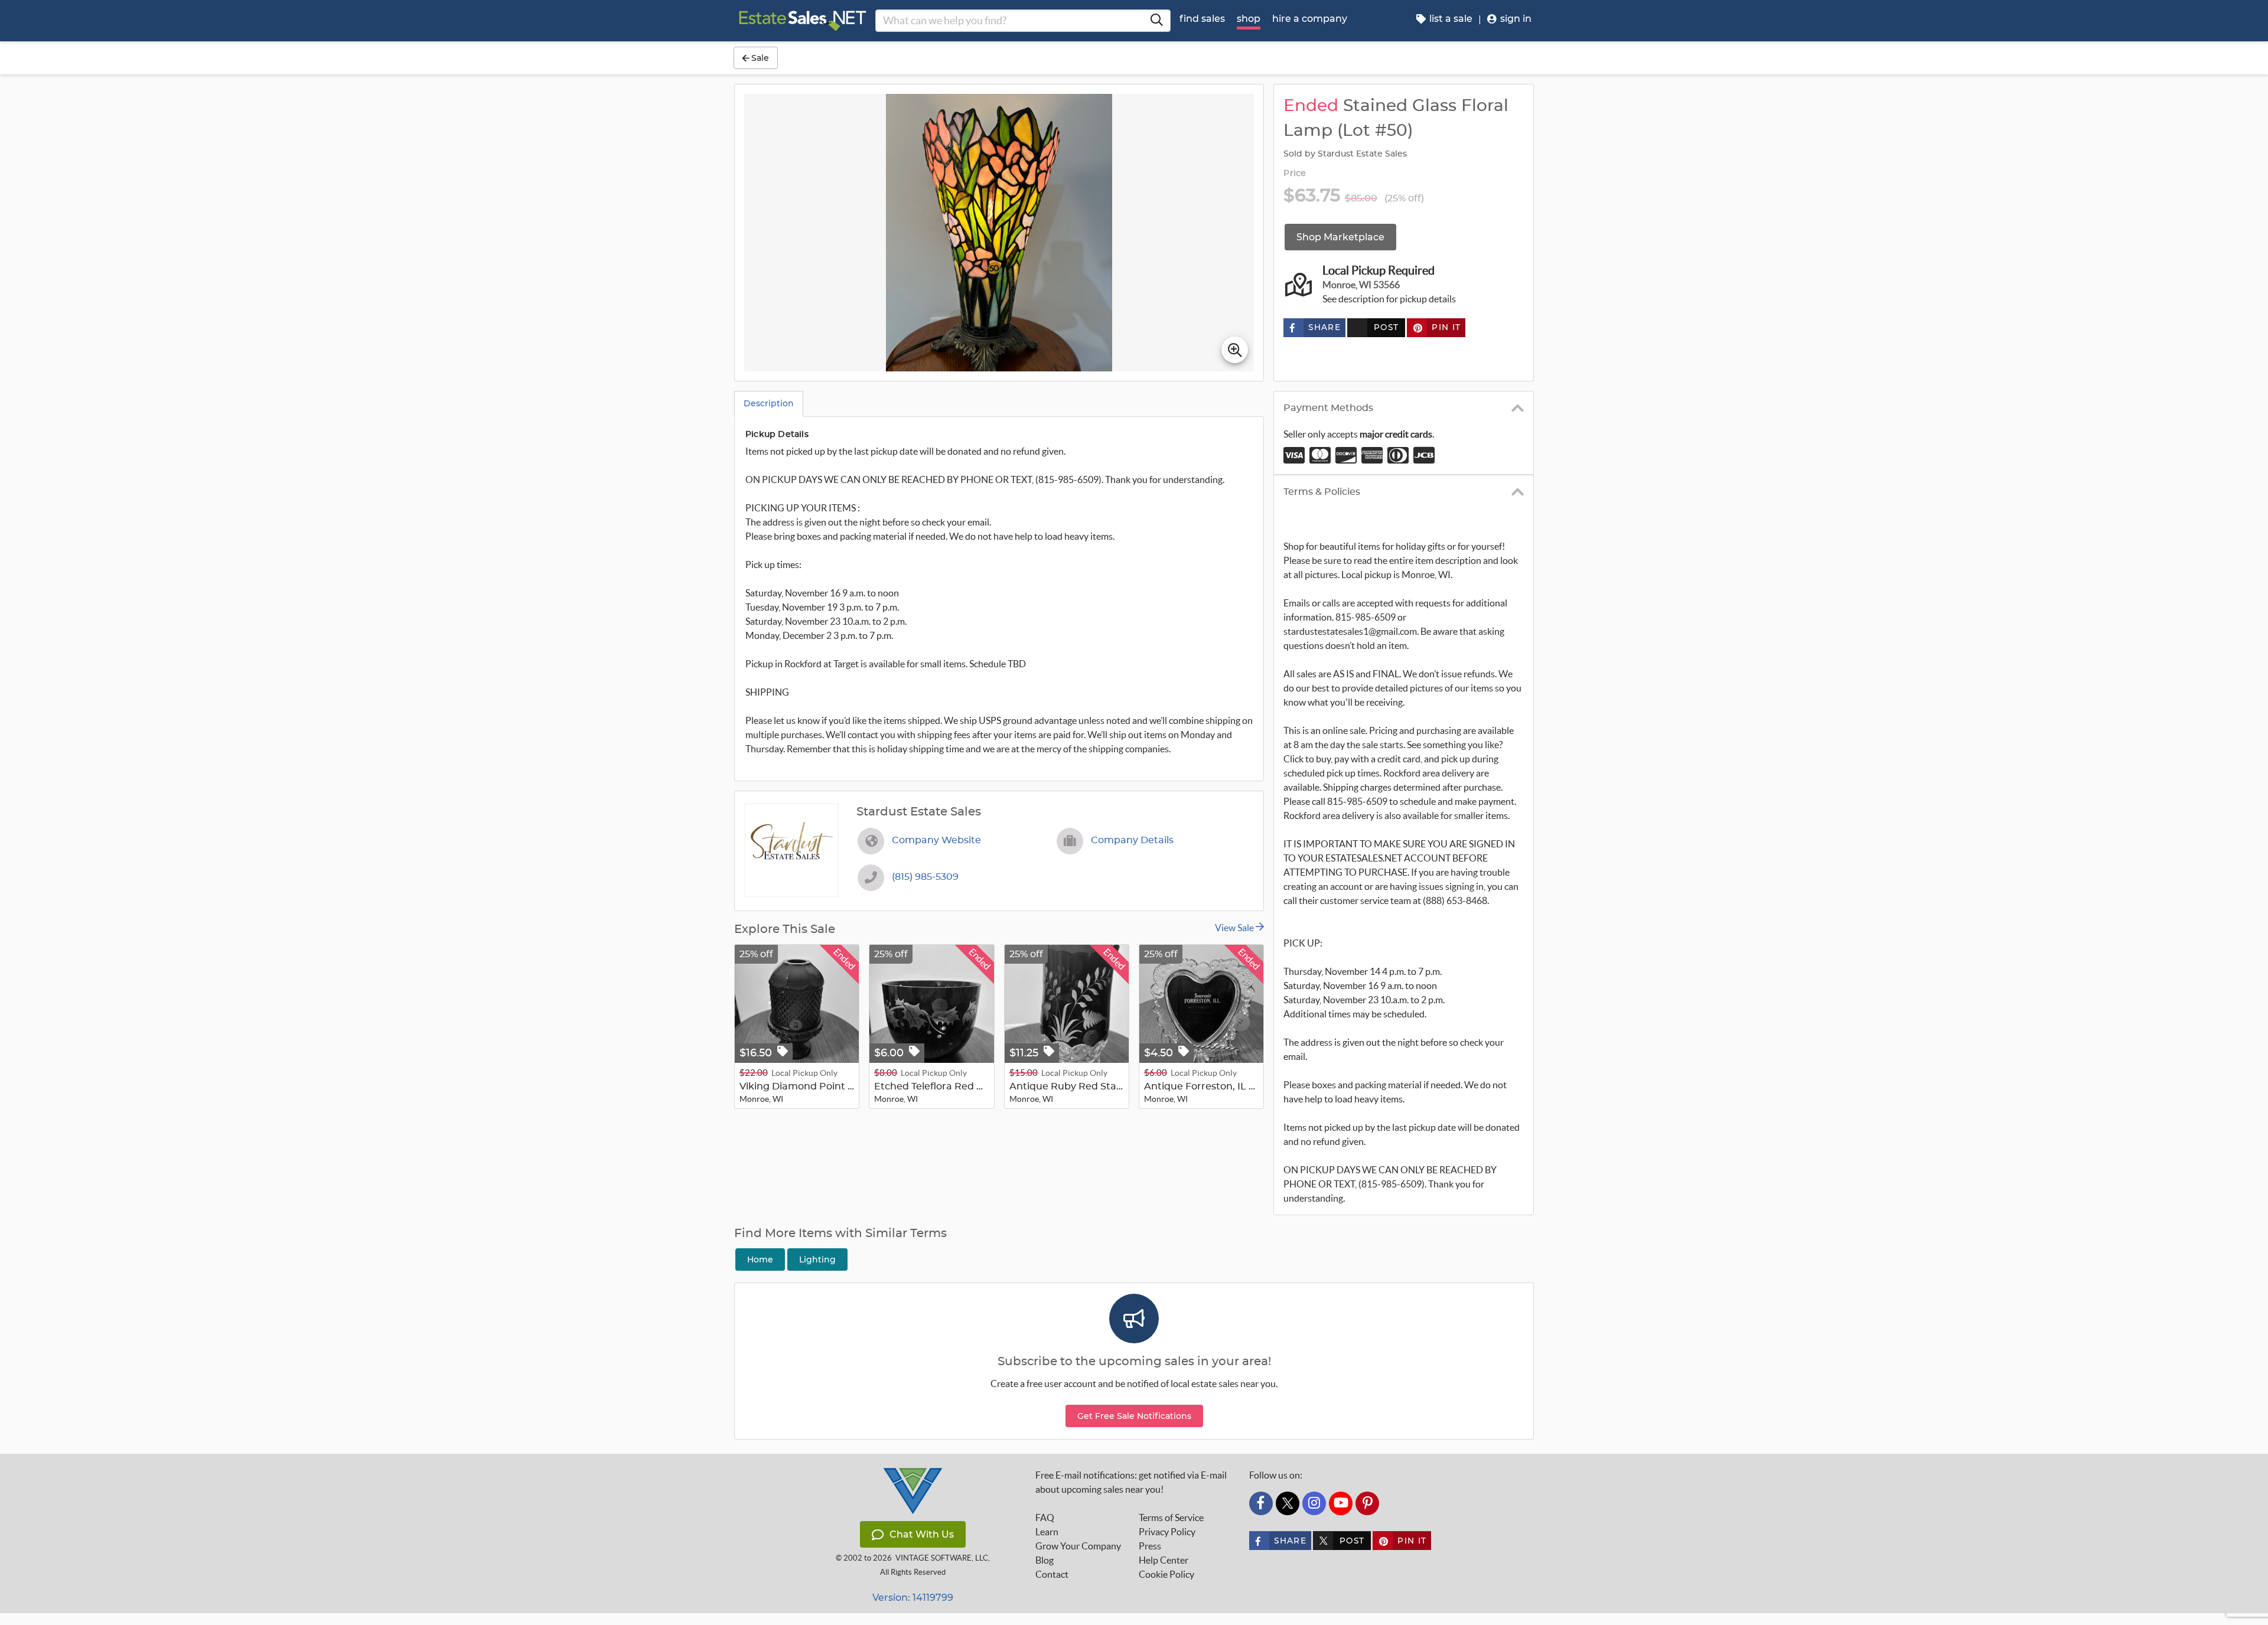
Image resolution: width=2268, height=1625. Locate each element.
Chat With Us (922, 1534)
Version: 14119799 (913, 1598)
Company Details (1132, 840)
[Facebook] (1261, 1503)
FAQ (1045, 1518)
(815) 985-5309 (925, 877)
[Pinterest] (1367, 1503)
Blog (1045, 1560)
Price (1295, 174)
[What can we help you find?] (1156, 21)
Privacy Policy (1167, 1532)
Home (760, 1259)
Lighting (817, 1259)
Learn (1047, 1532)
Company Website (936, 840)
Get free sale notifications (1134, 1416)
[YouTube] (1341, 1503)
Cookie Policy (1166, 1574)
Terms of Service (1171, 1518)
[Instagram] (1314, 1503)
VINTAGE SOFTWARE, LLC (942, 1558)
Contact (1052, 1574)
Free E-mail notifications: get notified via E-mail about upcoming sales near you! (1131, 1482)
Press (1150, 1546)
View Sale (1235, 928)
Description (769, 403)
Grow (1078, 1546)
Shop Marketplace (1340, 237)
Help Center (1164, 1560)
